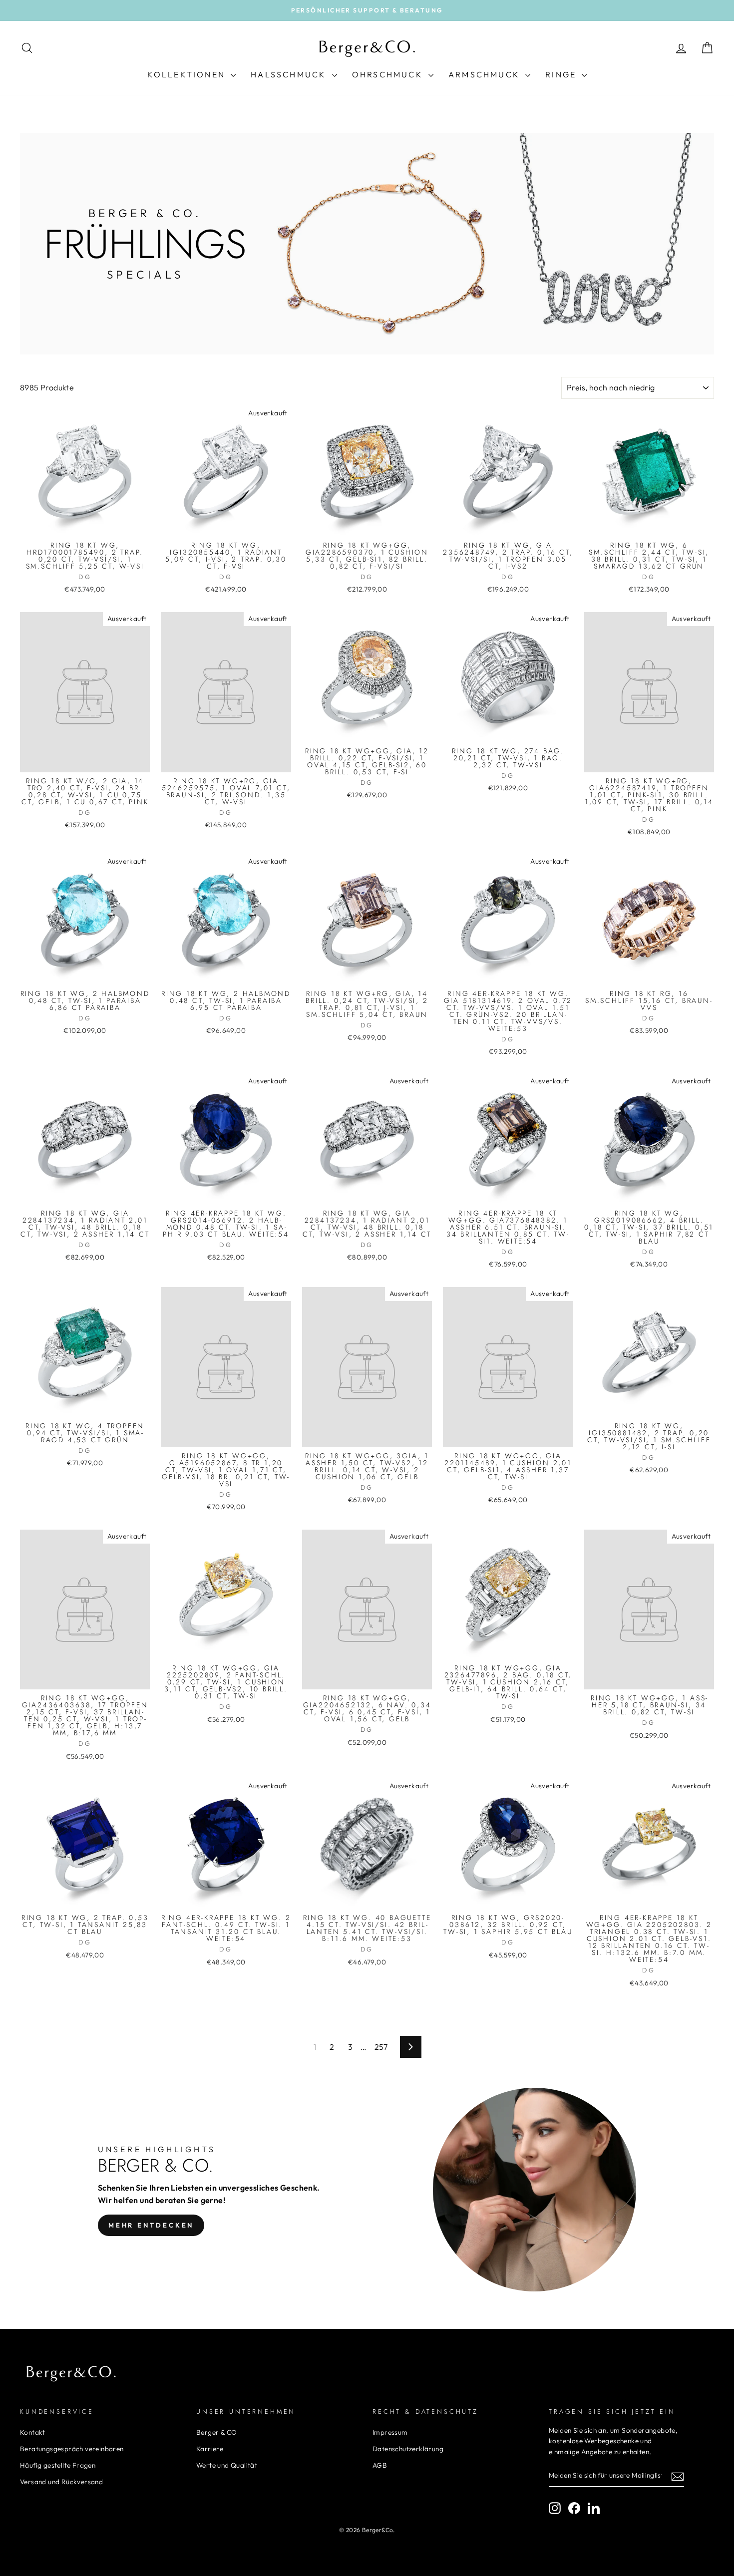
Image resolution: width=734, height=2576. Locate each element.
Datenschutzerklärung (408, 2449)
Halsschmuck (290, 74)
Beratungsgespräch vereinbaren (72, 2449)
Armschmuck (486, 74)
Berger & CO (216, 2432)
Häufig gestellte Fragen (58, 2465)
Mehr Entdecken (151, 2225)
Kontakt (33, 2432)
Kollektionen (188, 74)
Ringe (562, 74)
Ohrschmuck (389, 74)
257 (381, 2047)
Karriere (210, 2449)
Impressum (390, 2432)
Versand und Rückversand (61, 2482)
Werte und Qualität (227, 2465)
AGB (380, 2465)
